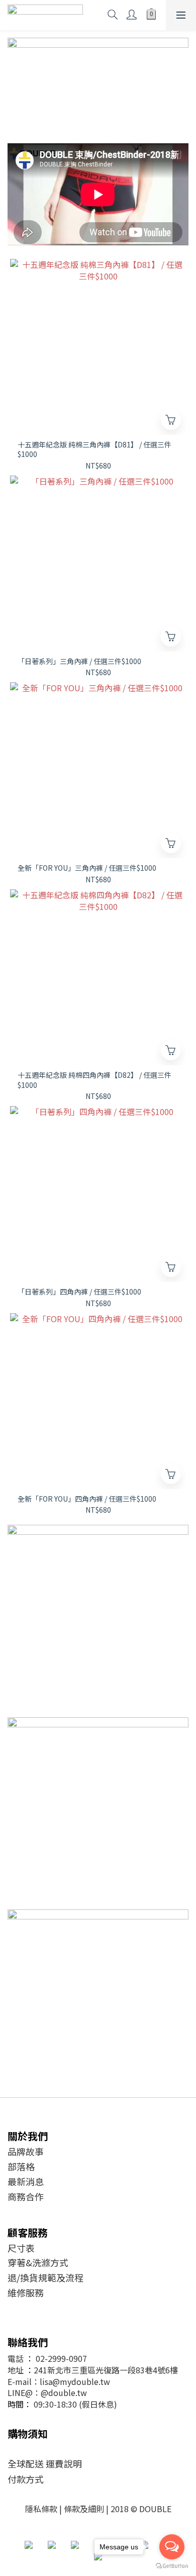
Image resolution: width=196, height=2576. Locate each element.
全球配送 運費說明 (45, 2463)
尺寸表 (21, 2248)
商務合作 (26, 2196)
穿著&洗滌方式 (38, 2262)
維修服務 (26, 2292)
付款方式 (26, 2479)
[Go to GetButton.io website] (172, 2566)
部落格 (21, 2166)
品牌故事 (26, 2151)
